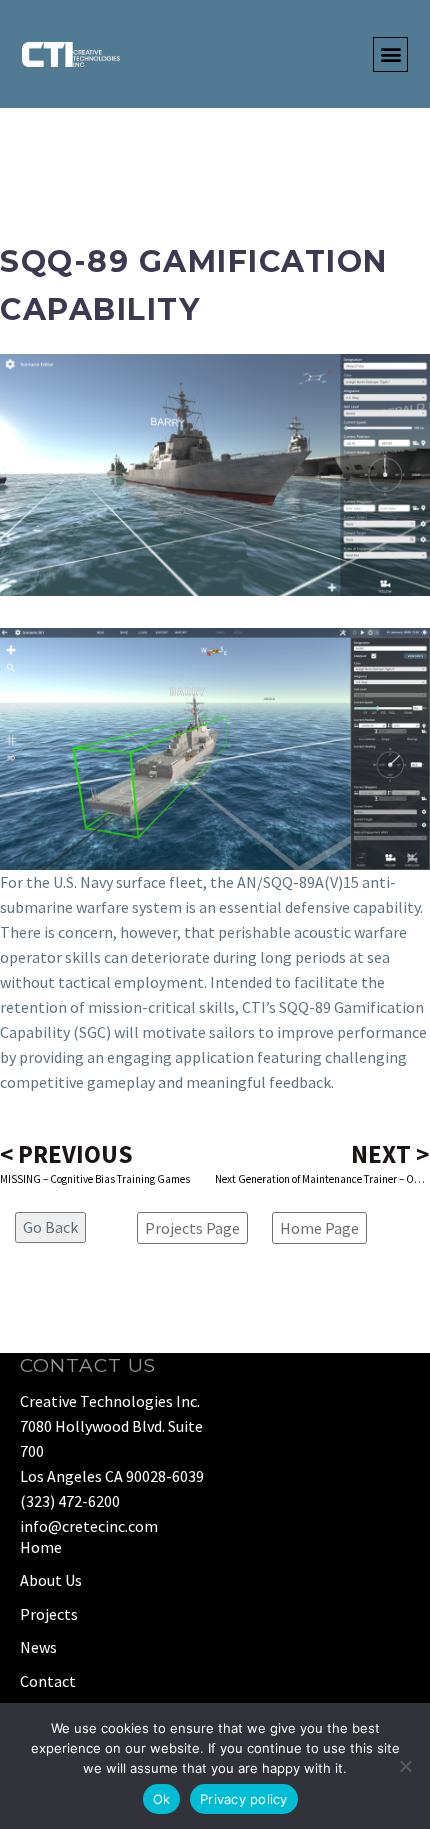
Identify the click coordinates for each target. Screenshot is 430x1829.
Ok (162, 1799)
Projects (49, 1614)
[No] (405, 1766)
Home (41, 1547)
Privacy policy (244, 1799)
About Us (51, 1580)
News (38, 1647)
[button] (390, 54)
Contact (48, 1681)
